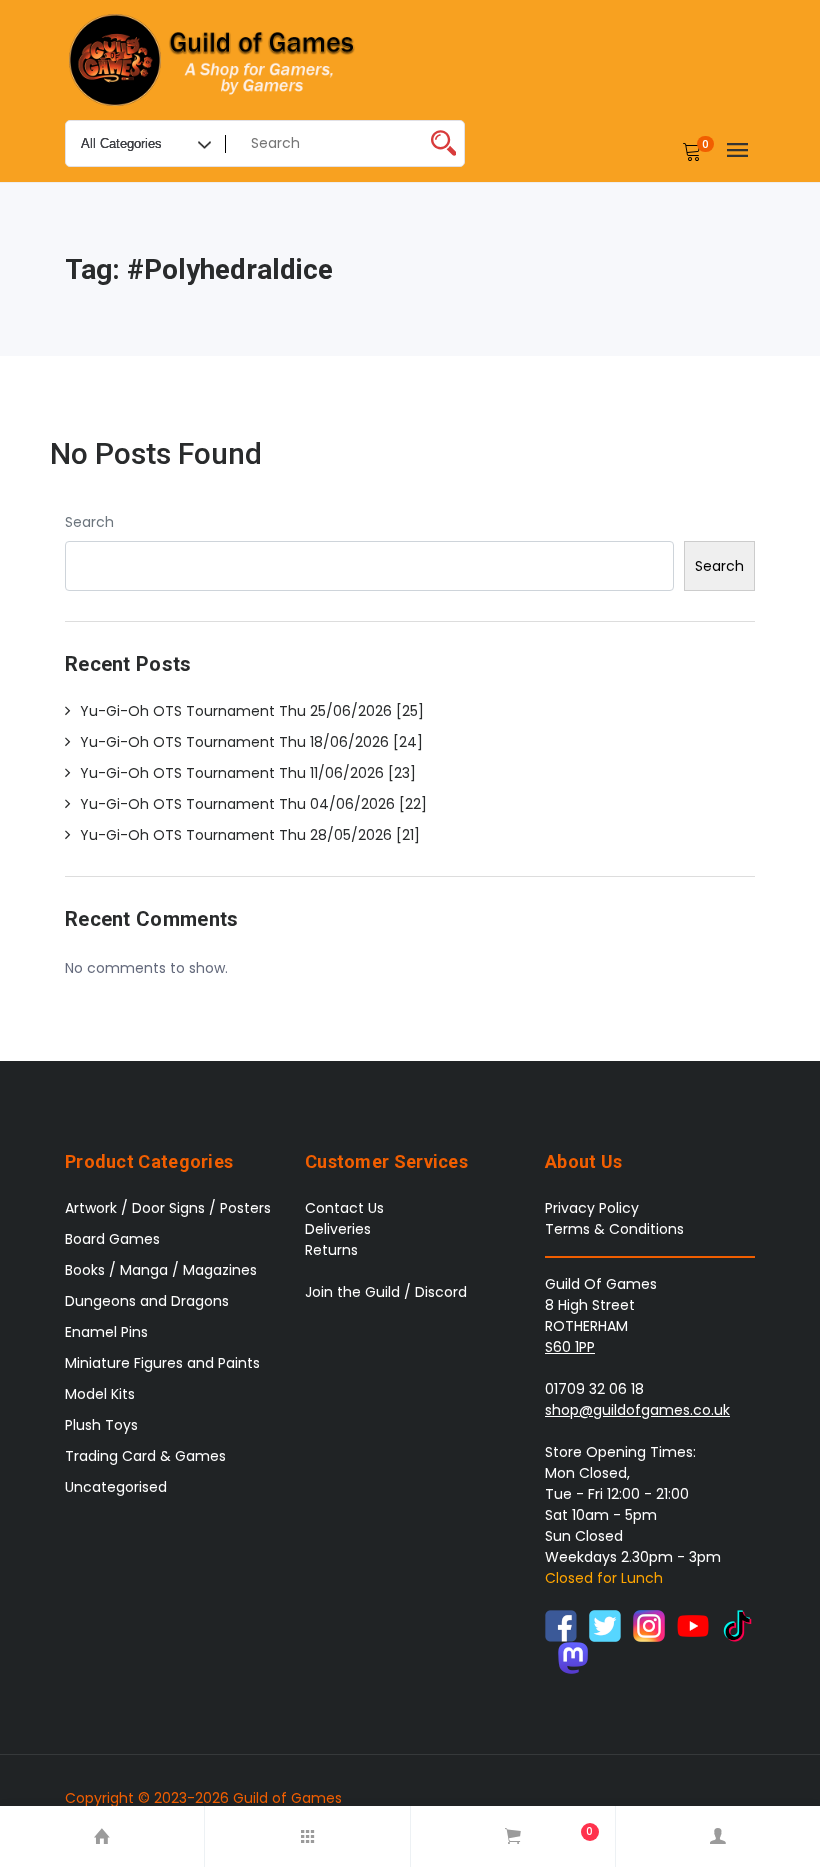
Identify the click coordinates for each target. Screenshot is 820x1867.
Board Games (112, 1239)
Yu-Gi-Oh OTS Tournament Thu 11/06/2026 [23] (248, 773)
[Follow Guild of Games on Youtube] (693, 1625)
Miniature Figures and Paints (162, 1363)
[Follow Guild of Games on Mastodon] (573, 1657)
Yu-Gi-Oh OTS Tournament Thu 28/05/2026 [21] (250, 835)
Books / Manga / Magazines (161, 1270)
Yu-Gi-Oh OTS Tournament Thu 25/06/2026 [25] (252, 711)
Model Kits (100, 1394)
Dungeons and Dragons (147, 1301)
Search (89, 522)
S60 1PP (570, 1347)
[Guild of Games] (215, 60)
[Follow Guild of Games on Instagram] (649, 1625)
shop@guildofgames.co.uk (637, 1410)
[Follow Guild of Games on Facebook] (561, 1625)
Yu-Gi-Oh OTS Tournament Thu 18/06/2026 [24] (251, 742)
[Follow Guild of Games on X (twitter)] (605, 1625)
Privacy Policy (592, 1208)
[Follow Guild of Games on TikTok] (737, 1625)
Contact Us (344, 1208)
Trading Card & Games (145, 1456)
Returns (331, 1250)
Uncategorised (116, 1487)
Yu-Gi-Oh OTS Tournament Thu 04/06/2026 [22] (253, 804)
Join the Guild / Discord (386, 1292)
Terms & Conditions (614, 1229)
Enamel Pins (106, 1332)
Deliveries (338, 1229)
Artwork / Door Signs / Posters (168, 1208)
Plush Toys (101, 1425)
